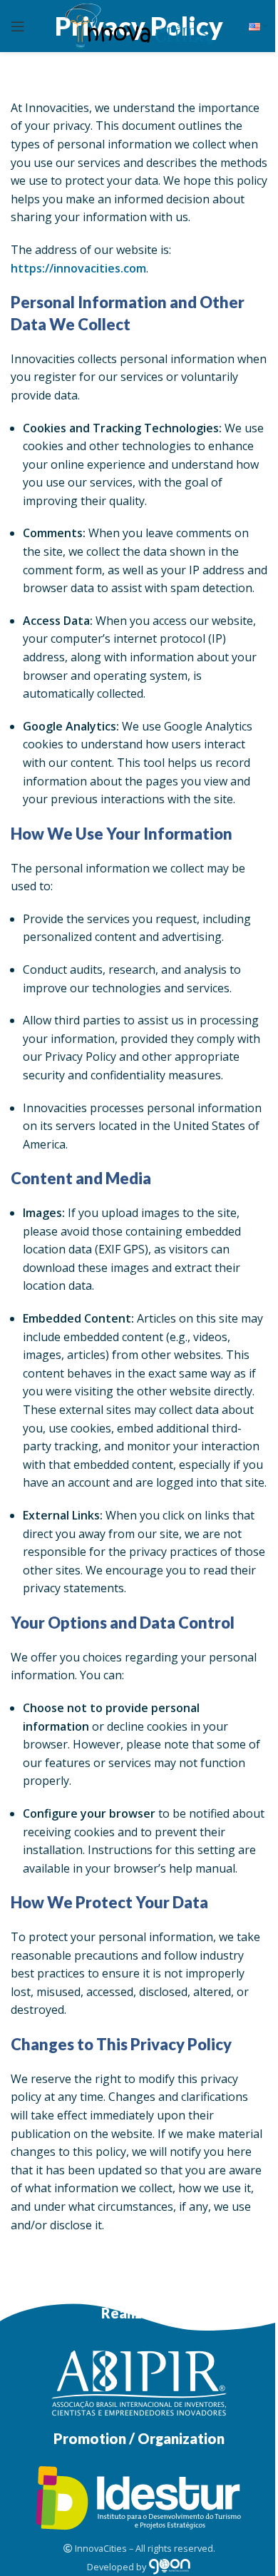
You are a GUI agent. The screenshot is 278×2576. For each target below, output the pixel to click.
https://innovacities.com (78, 268)
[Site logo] (139, 25)
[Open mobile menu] (18, 26)
